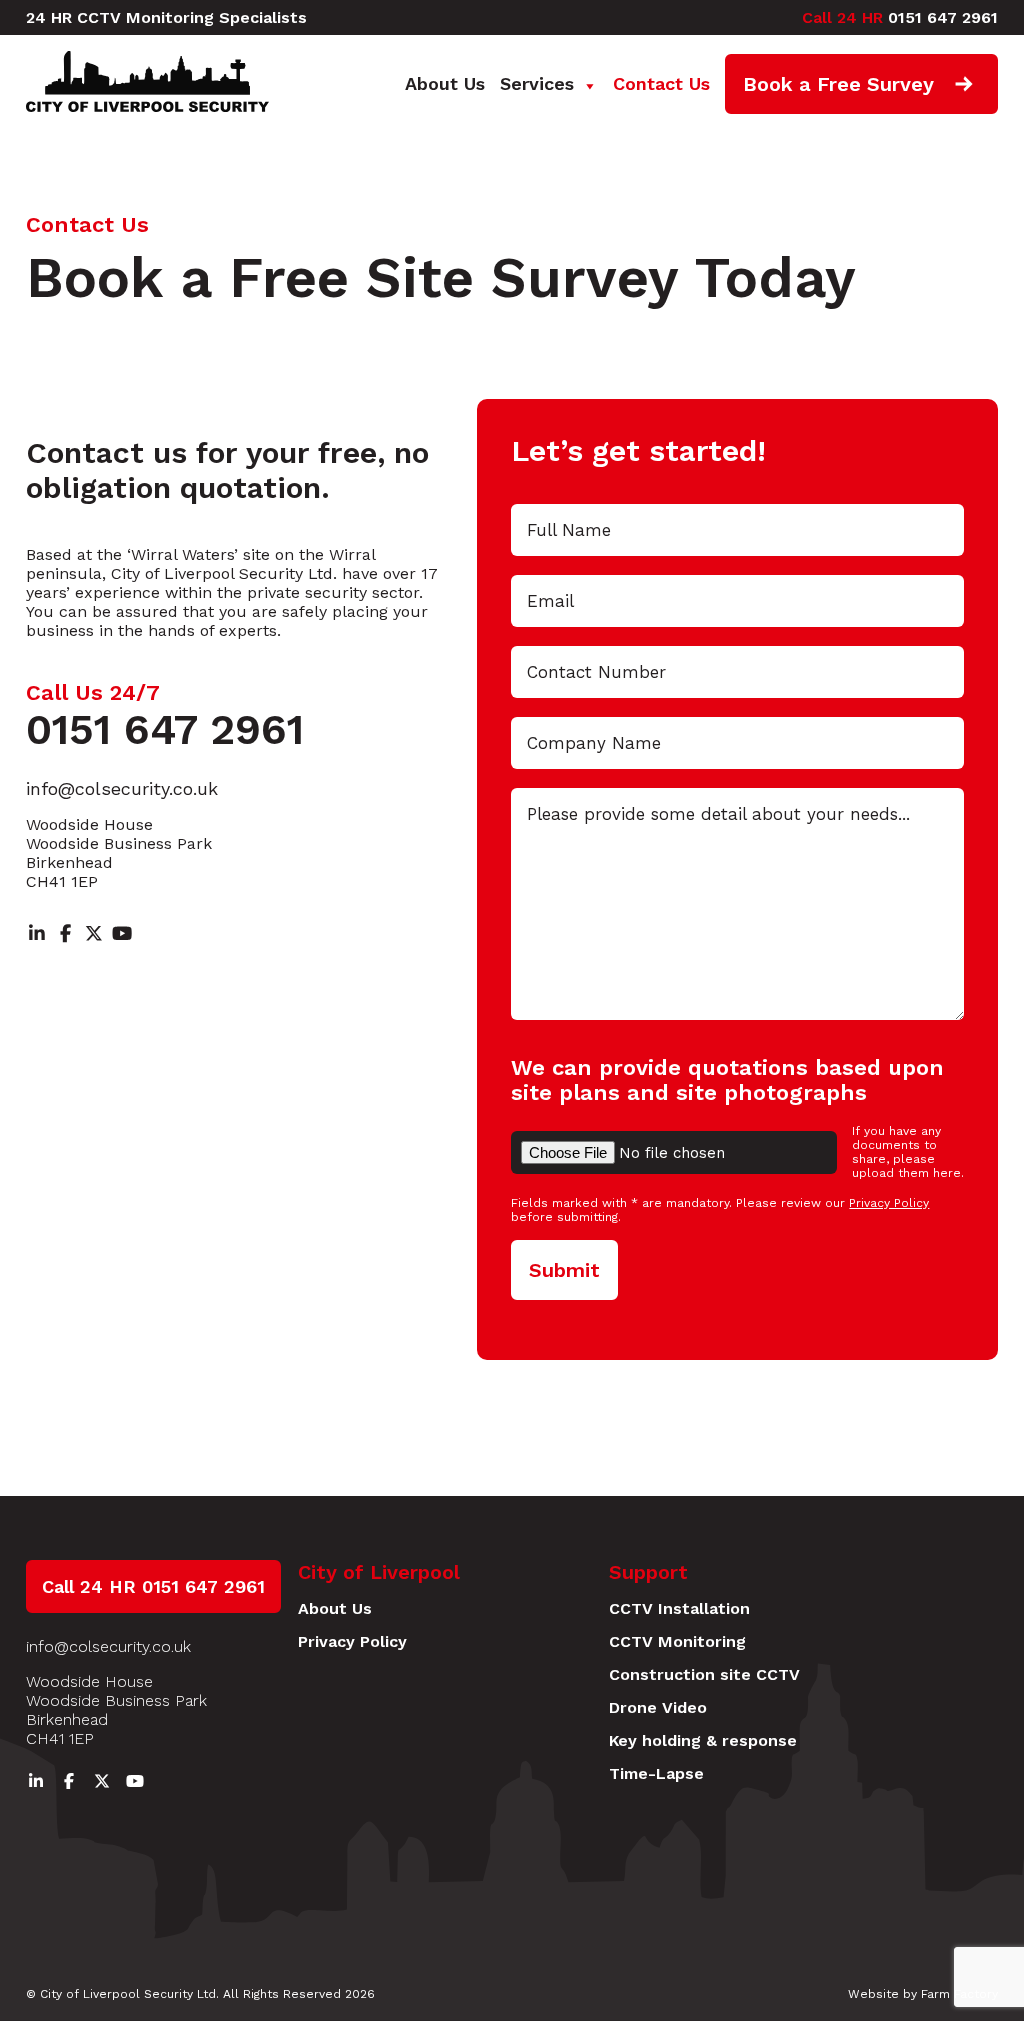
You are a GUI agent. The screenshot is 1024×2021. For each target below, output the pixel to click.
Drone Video (658, 1707)
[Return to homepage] (153, 107)
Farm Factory (959, 1994)
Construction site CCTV (704, 1674)
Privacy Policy (889, 1203)
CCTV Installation (679, 1608)
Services (537, 83)
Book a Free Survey (838, 84)
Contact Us (661, 83)
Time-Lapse (656, 1773)
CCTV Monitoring (677, 1641)
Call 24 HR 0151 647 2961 (153, 1586)
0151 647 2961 (900, 17)
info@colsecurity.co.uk (122, 788)
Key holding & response (703, 1740)
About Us (445, 83)
